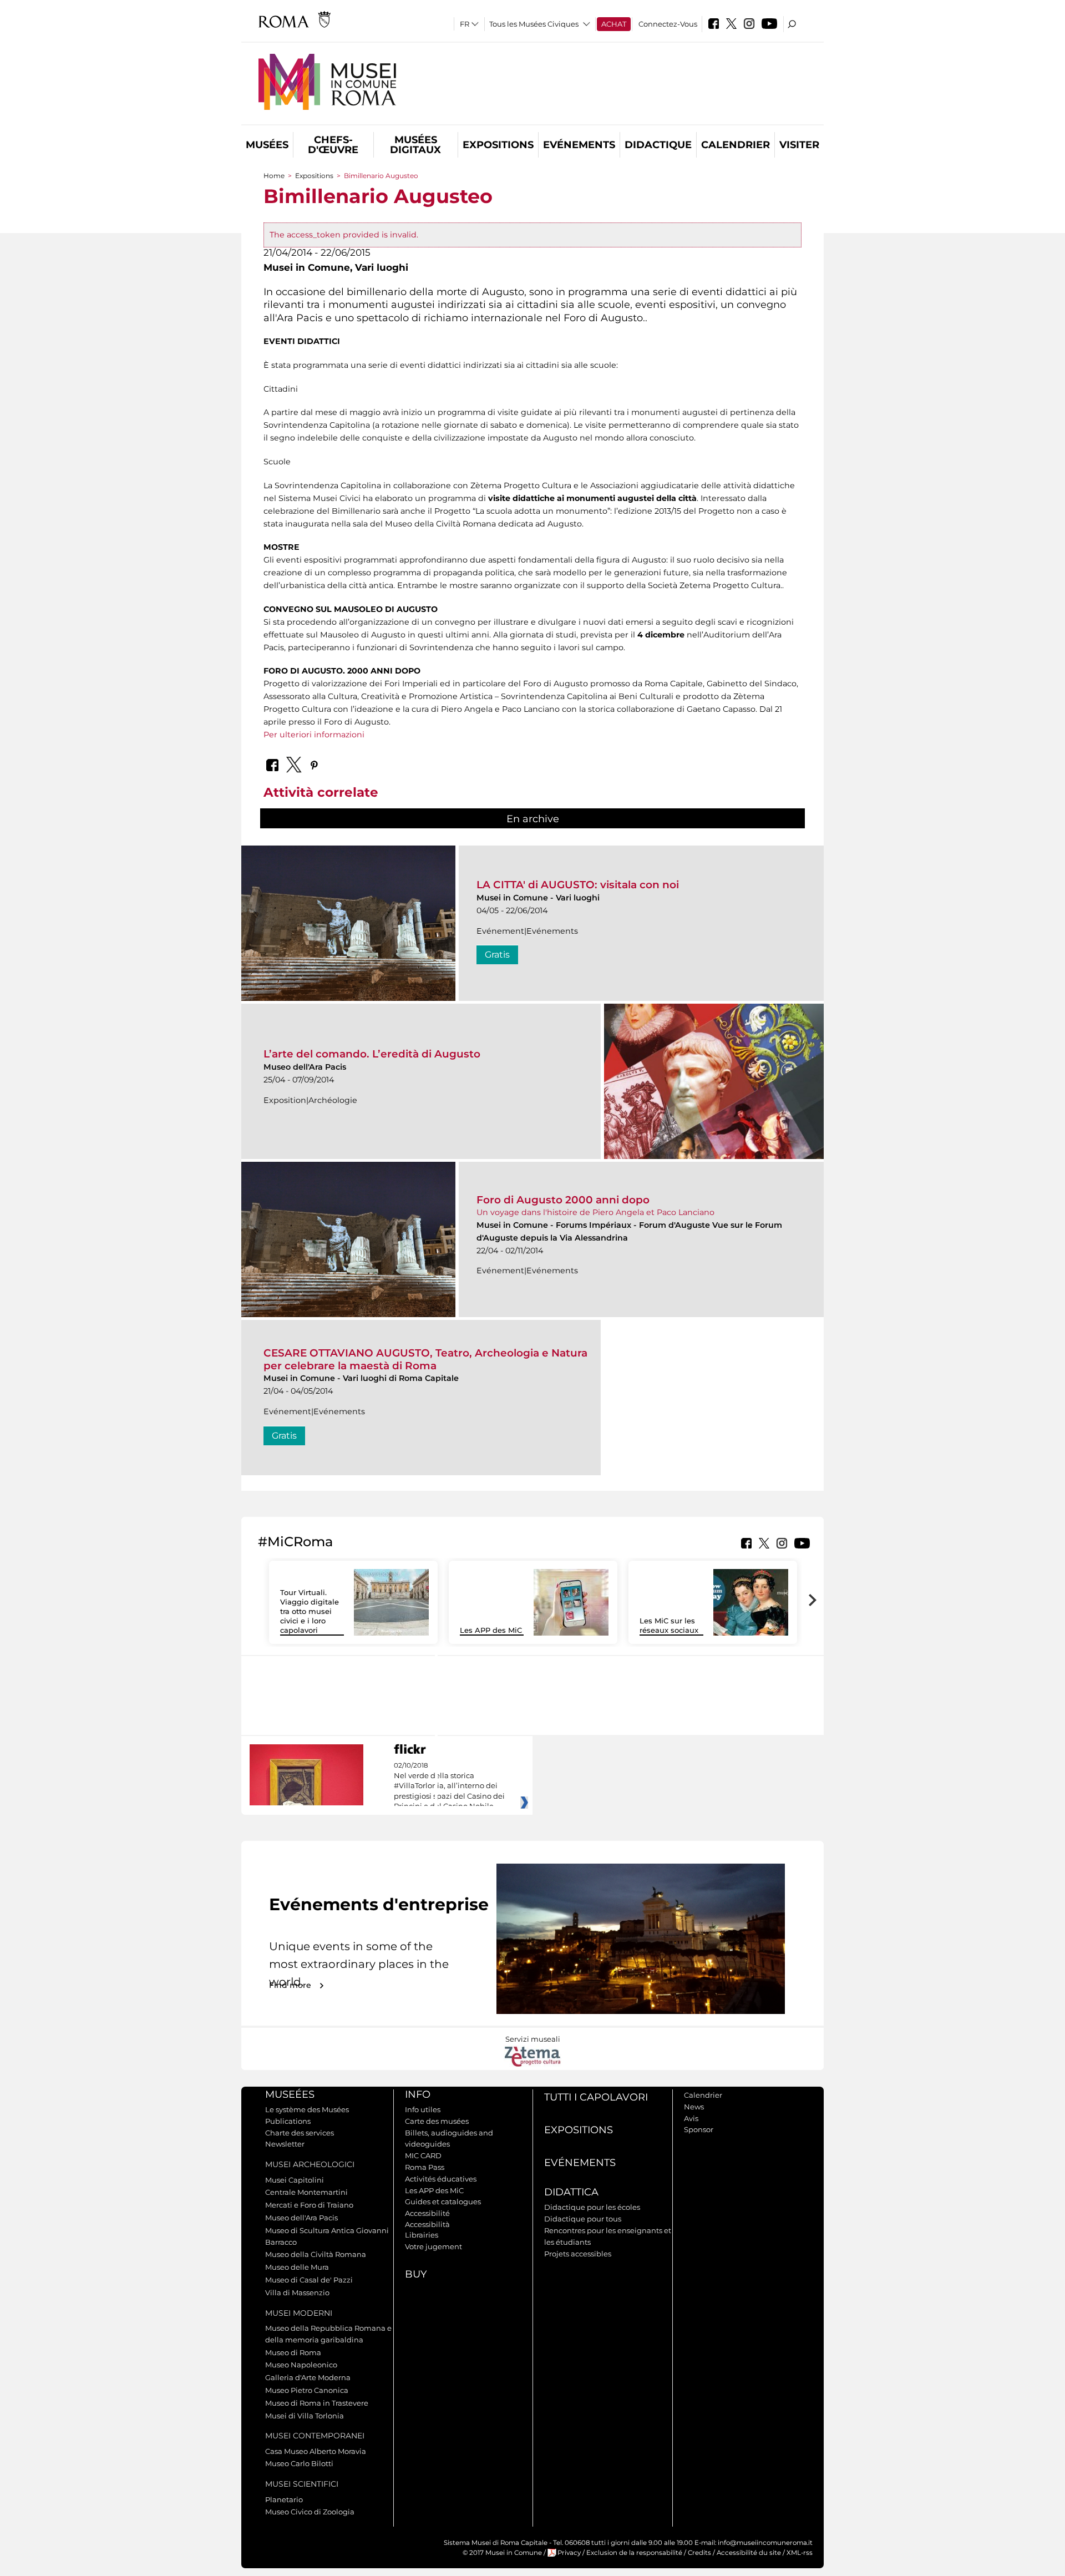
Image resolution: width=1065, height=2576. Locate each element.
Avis (691, 2118)
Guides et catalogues (443, 2202)
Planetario (284, 2499)
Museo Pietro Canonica (307, 2390)
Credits (699, 2553)
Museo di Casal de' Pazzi (309, 2280)
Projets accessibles (578, 2254)
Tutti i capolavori (596, 2097)
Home (274, 176)
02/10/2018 (449, 1786)
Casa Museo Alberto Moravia (316, 2451)
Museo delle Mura (297, 2267)
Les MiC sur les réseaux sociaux (669, 1625)
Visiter (799, 145)
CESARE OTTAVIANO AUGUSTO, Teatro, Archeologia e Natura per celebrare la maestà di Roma (425, 1359)
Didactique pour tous (583, 2219)
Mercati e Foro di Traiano (309, 2205)
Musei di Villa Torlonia (305, 2416)
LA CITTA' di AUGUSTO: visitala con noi (578, 885)
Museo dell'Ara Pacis (301, 2218)
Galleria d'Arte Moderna (308, 2377)
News (694, 2107)
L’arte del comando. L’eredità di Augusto (372, 1054)
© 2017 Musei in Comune (502, 2553)
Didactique (658, 145)
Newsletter (285, 2144)
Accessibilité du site (749, 2553)
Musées (267, 145)
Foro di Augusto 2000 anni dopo (563, 1200)
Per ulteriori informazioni (314, 735)
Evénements (579, 145)
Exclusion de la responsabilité (634, 2553)
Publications (288, 2121)
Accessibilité (427, 2213)
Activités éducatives (441, 2179)
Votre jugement (433, 2246)
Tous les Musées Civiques (534, 24)
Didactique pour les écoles (592, 2207)
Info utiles (423, 2109)
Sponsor (699, 2129)
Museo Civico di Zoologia (310, 2512)
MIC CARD (423, 2155)
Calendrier (736, 145)
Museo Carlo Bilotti (299, 2463)
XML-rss (800, 2553)
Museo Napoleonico (301, 2365)
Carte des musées (437, 2121)
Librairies (422, 2235)
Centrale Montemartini (306, 2192)
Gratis (497, 955)
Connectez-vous (668, 24)
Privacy (569, 2553)
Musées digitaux (415, 145)
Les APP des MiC (491, 1630)
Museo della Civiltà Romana (316, 2254)
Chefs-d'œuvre (333, 145)
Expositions (498, 145)
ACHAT (614, 24)
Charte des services (300, 2133)
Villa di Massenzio (297, 2292)
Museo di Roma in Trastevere (317, 2403)
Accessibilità (427, 2224)
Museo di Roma (293, 2352)
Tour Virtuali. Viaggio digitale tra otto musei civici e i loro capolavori (310, 1611)
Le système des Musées (307, 2109)
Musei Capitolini (295, 2180)
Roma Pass (425, 2167)
